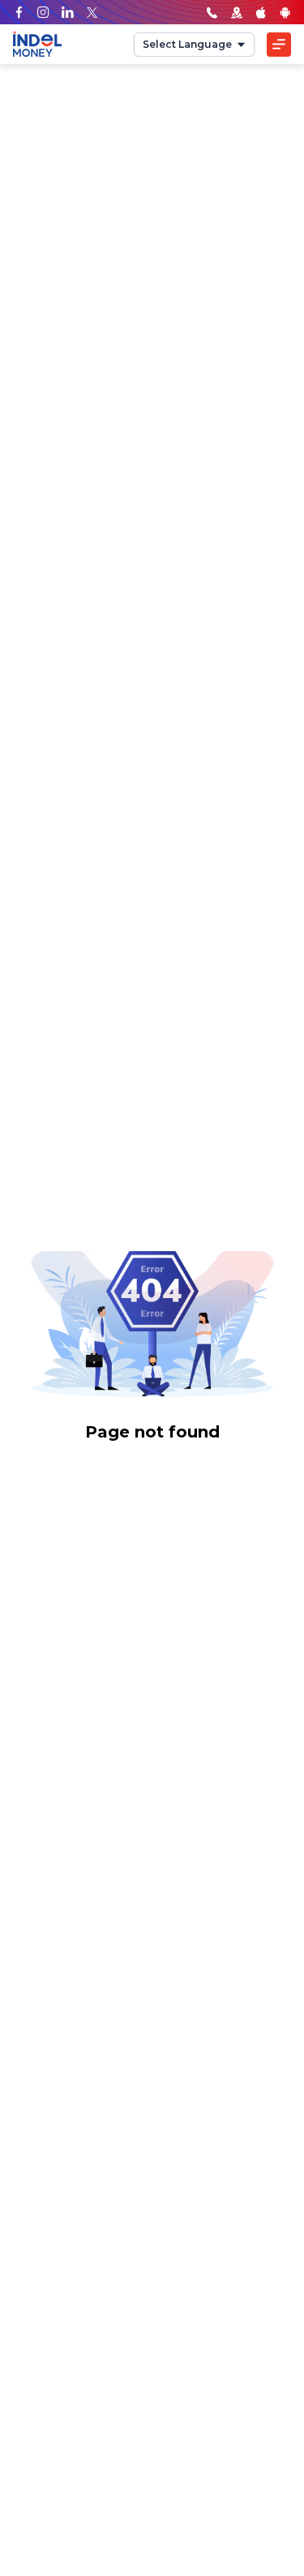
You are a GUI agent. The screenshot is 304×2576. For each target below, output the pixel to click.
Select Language (187, 44)
